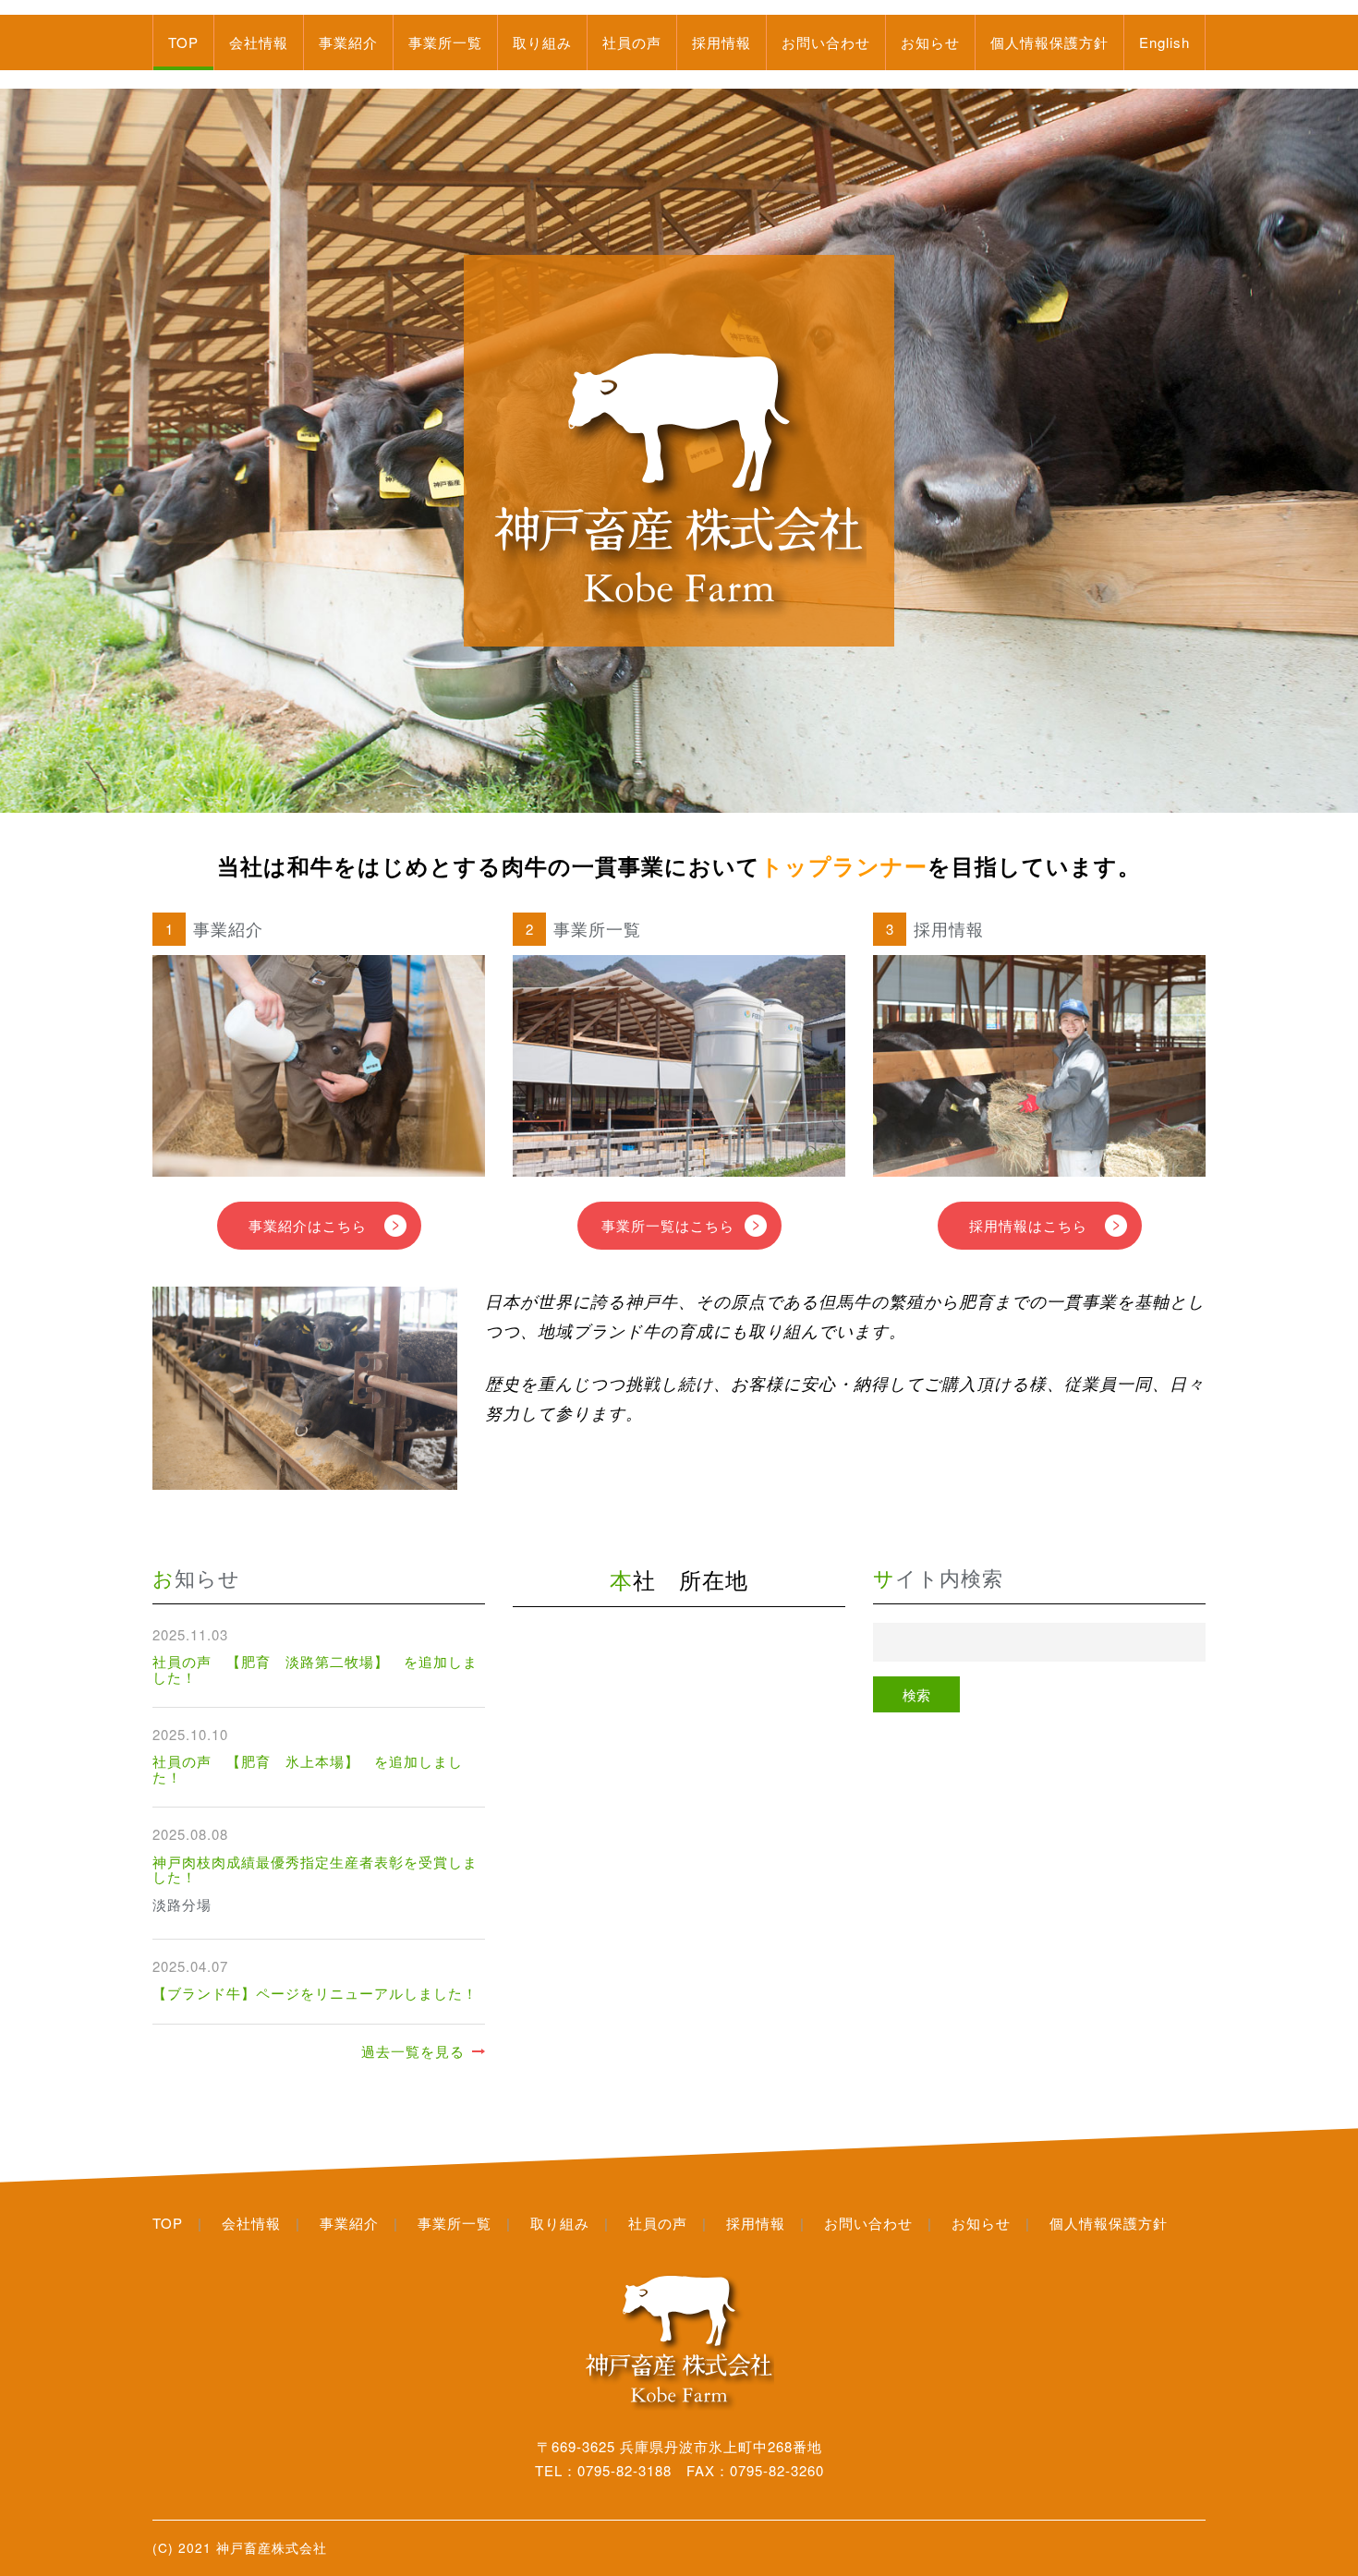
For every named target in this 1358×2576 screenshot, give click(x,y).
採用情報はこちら (1028, 1225)
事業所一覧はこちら (668, 1225)
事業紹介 (348, 42)
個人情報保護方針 (1049, 42)
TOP (183, 42)
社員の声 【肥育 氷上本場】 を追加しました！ (308, 1769)
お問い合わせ (826, 42)
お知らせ (930, 42)
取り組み (542, 42)
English (1164, 42)
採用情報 (721, 42)
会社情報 (259, 42)
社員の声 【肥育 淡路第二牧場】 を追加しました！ (315, 1669)
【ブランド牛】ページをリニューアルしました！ (315, 1993)
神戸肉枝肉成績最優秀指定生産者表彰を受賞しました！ (315, 1869)
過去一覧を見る (413, 2051)
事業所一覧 (445, 42)
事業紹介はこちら (308, 1225)
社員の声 (632, 42)
